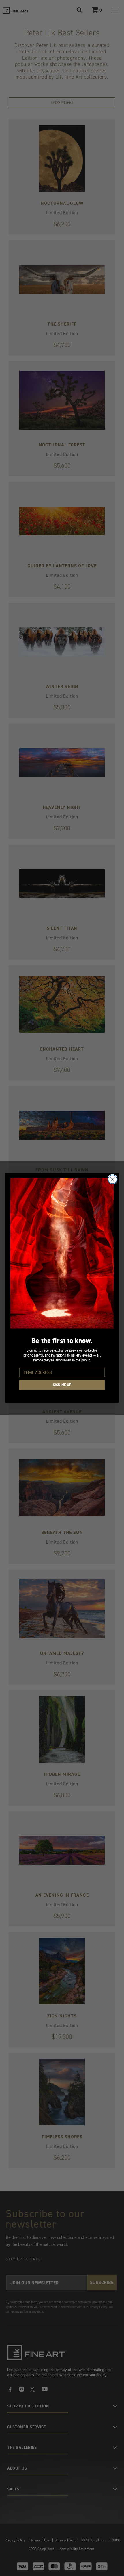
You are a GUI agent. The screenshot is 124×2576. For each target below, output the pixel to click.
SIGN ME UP (62, 1385)
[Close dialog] (113, 1179)
